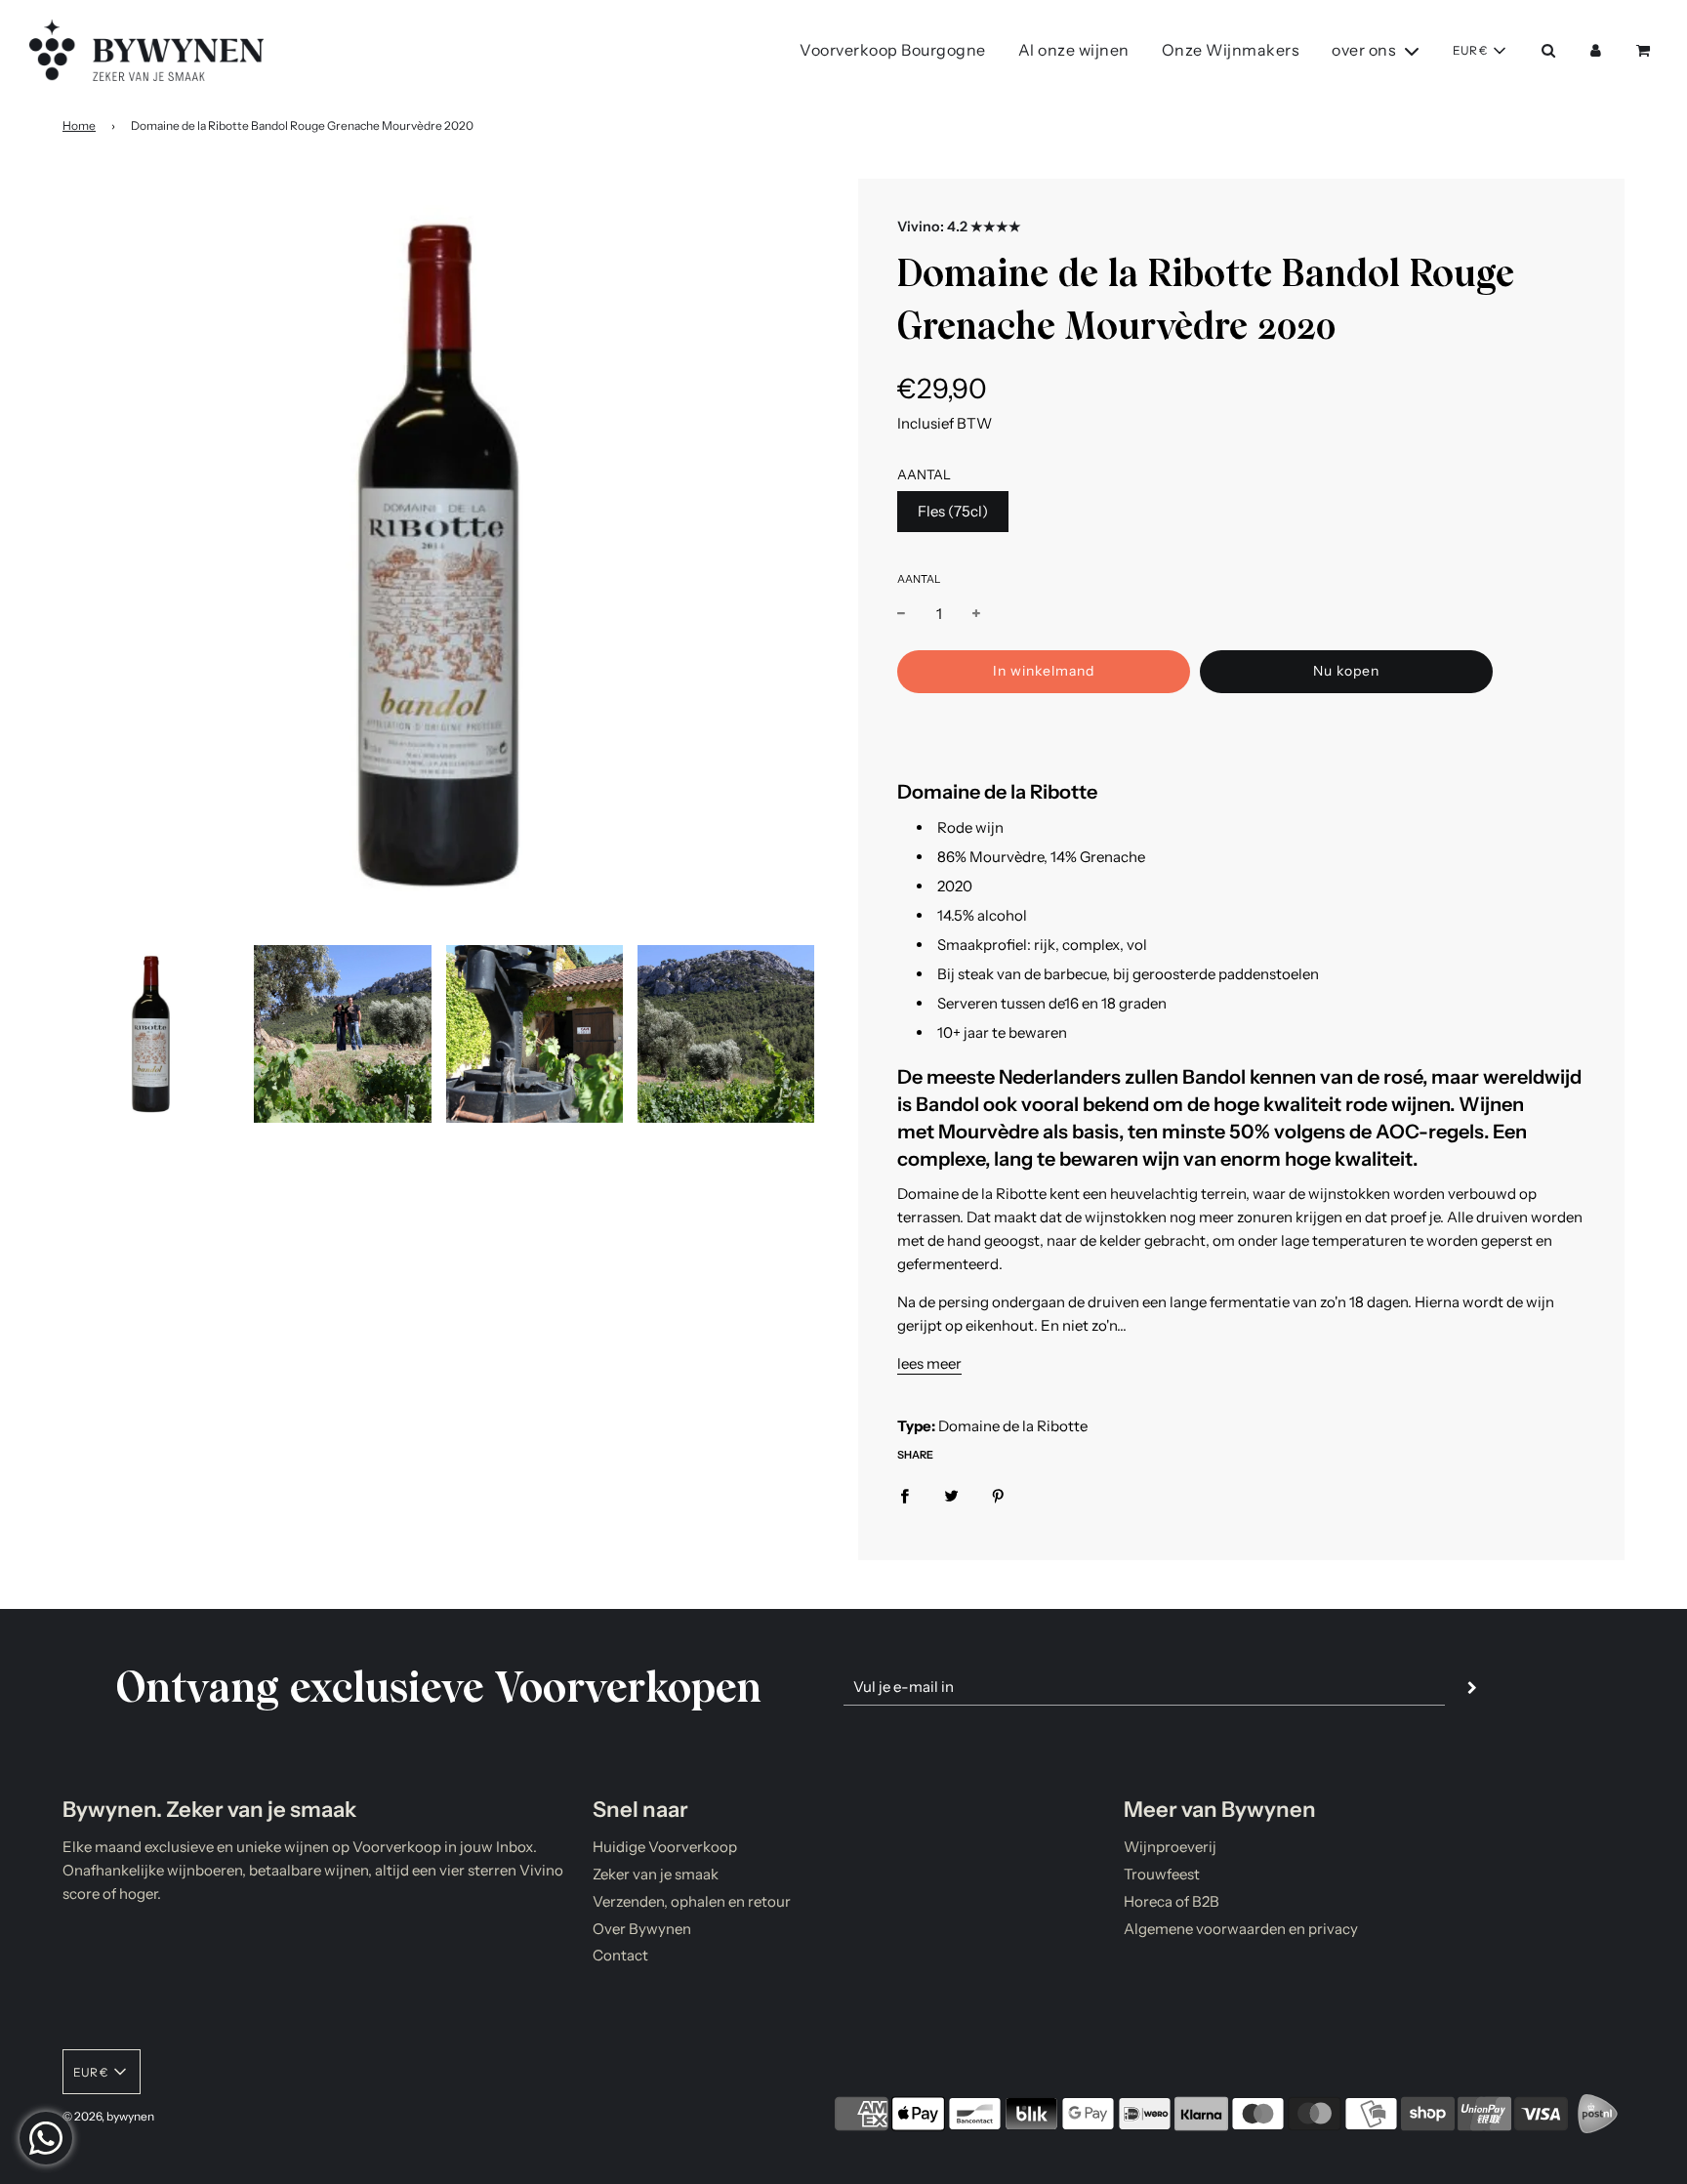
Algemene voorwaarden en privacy (1241, 1929)
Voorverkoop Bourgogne (893, 50)
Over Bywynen (642, 1929)
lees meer (929, 1363)
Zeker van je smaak (656, 1874)
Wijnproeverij (1170, 1847)
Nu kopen (1346, 671)
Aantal (919, 579)
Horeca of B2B (1172, 1901)
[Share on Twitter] (951, 1495)
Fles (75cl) (953, 511)
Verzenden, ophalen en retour (692, 1901)
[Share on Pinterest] (998, 1495)
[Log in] (1596, 50)
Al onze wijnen (1074, 50)
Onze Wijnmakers (1231, 50)
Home (79, 125)
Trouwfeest (1162, 1874)
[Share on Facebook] (905, 1495)
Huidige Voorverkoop (665, 1847)
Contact (620, 1955)
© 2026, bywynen (108, 2116)
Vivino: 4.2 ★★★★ (959, 227)
